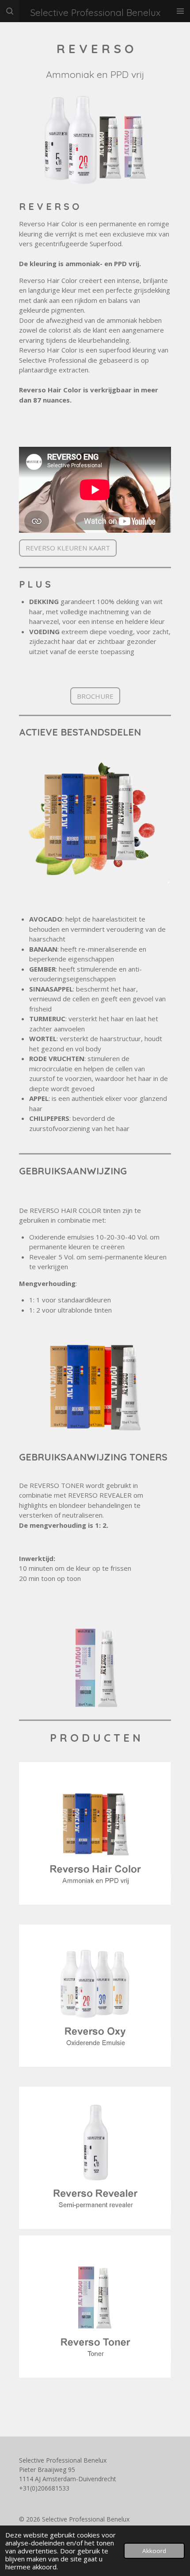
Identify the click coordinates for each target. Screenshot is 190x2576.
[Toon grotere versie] (95, 138)
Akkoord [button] (154, 2551)
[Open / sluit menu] (180, 11)
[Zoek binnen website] (10, 11)
